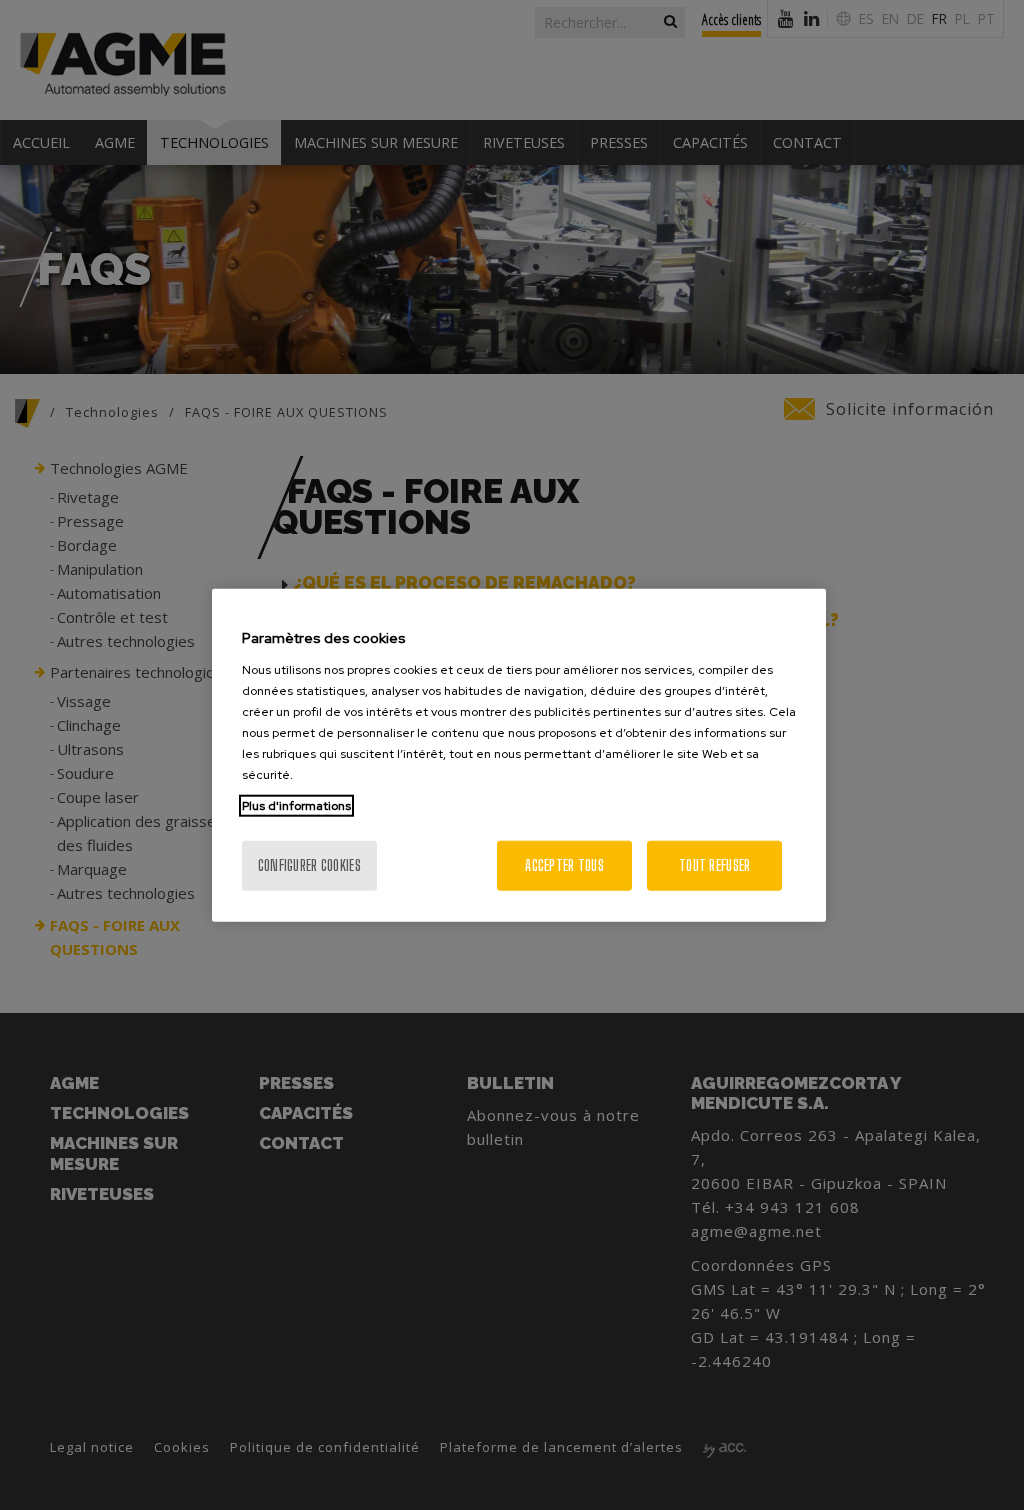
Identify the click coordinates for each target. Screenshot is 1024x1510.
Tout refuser (714, 864)
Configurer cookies (309, 864)
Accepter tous (564, 864)
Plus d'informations (296, 805)
